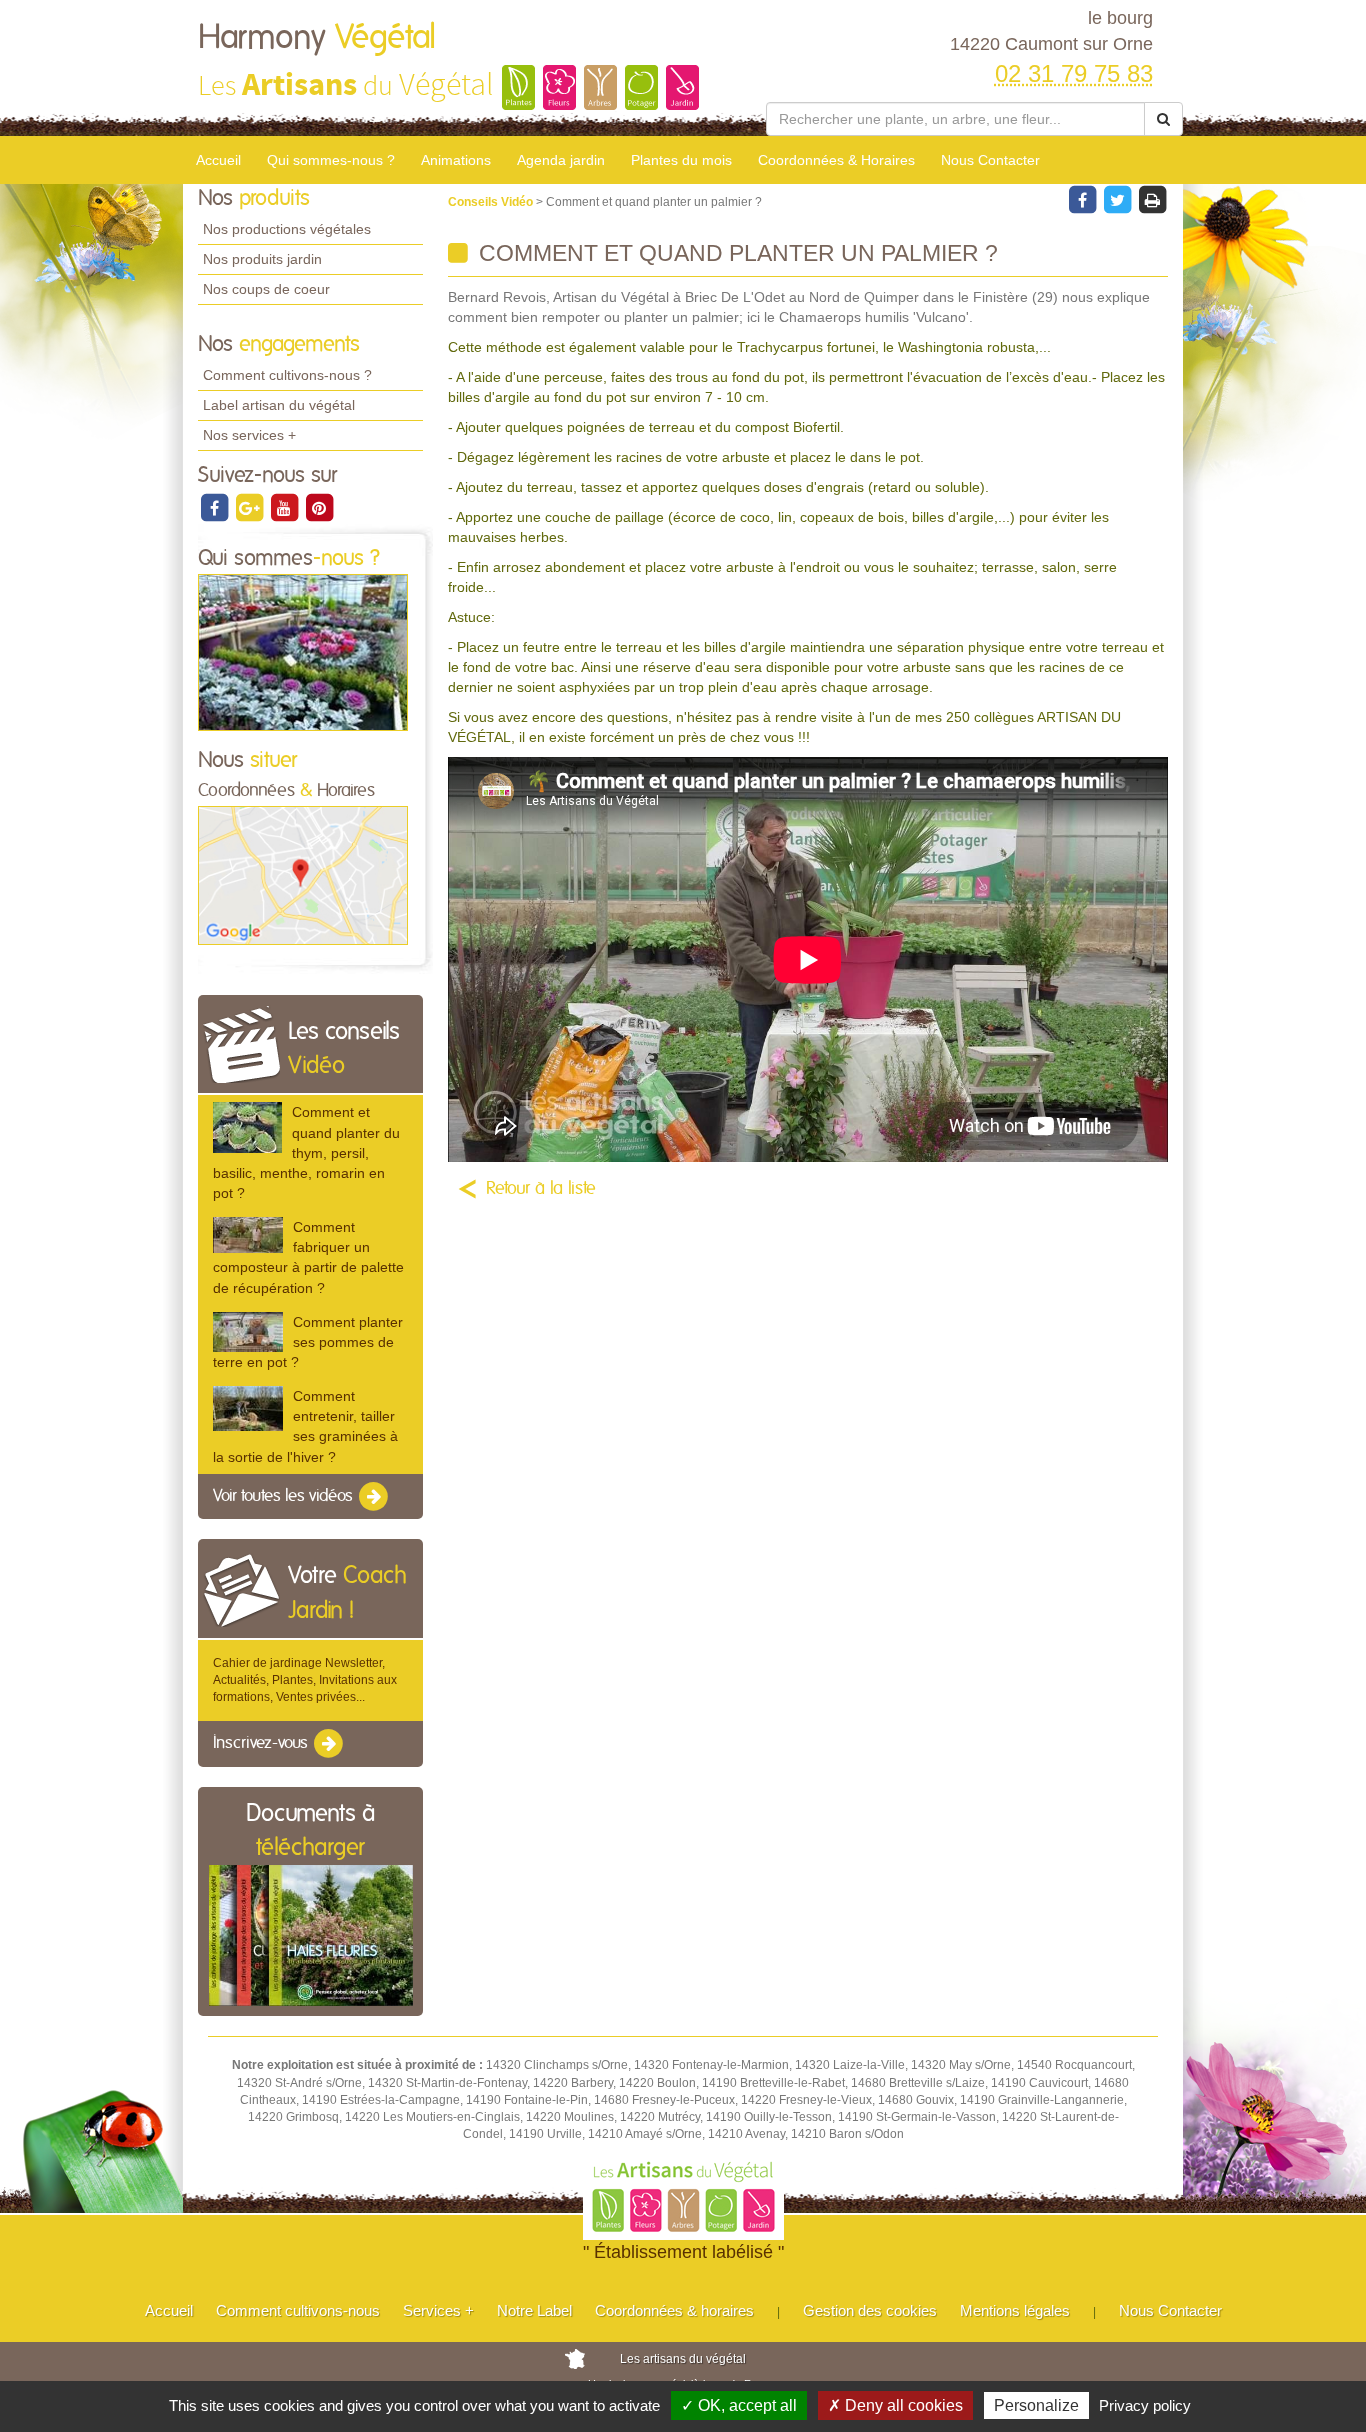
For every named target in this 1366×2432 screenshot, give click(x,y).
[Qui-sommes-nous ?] (303, 652)
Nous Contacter (990, 160)
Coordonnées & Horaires (836, 160)
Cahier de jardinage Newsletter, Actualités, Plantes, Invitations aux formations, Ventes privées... (305, 1680)
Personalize (1036, 2405)
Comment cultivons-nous (298, 2310)
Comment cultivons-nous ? (287, 375)
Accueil (218, 160)
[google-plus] (250, 507)
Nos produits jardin (262, 259)
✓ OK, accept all (739, 2405)
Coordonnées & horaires (674, 2310)
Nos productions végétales (287, 229)
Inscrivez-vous (262, 1744)
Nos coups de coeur (266, 289)
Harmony (317, 38)
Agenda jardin (561, 160)
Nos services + (249, 435)
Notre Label (534, 2310)
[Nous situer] (303, 875)
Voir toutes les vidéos (285, 1496)
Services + (438, 2310)
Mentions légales (1015, 2310)
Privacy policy (1145, 2405)
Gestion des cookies (870, 2310)
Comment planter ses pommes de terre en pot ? (308, 1342)
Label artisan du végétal (279, 405)
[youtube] (285, 507)
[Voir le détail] (247, 1127)
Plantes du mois (681, 160)
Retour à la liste (541, 1189)
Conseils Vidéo (492, 202)
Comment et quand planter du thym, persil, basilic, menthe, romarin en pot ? (306, 1152)
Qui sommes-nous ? (331, 160)
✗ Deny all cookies (895, 2405)
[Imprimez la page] (1152, 199)
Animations (456, 160)
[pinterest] (319, 507)
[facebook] (215, 507)
